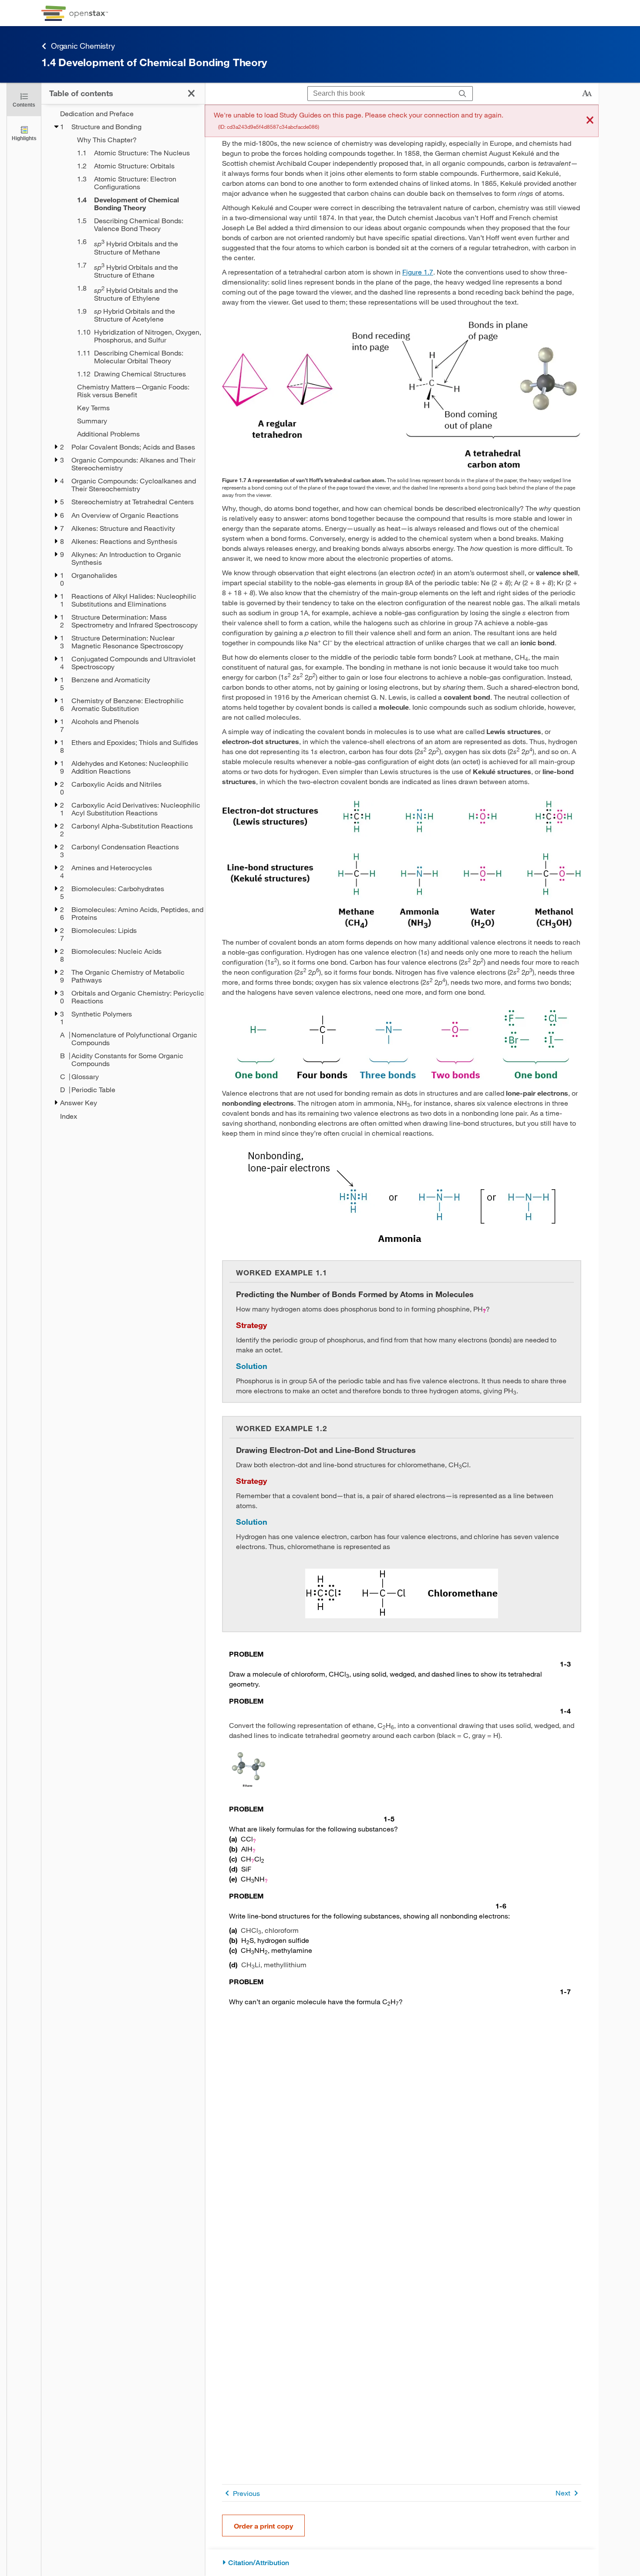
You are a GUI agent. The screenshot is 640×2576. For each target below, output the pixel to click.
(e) (233, 1879)
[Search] (463, 94)
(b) (233, 1849)
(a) (233, 1839)
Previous (246, 2493)
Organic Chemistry (83, 46)
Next (563, 2493)
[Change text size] (587, 94)
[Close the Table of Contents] (191, 93)
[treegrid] (123, 615)
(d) (233, 1869)
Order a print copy (263, 2526)
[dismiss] (590, 121)
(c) (233, 1859)
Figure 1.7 (418, 272)
